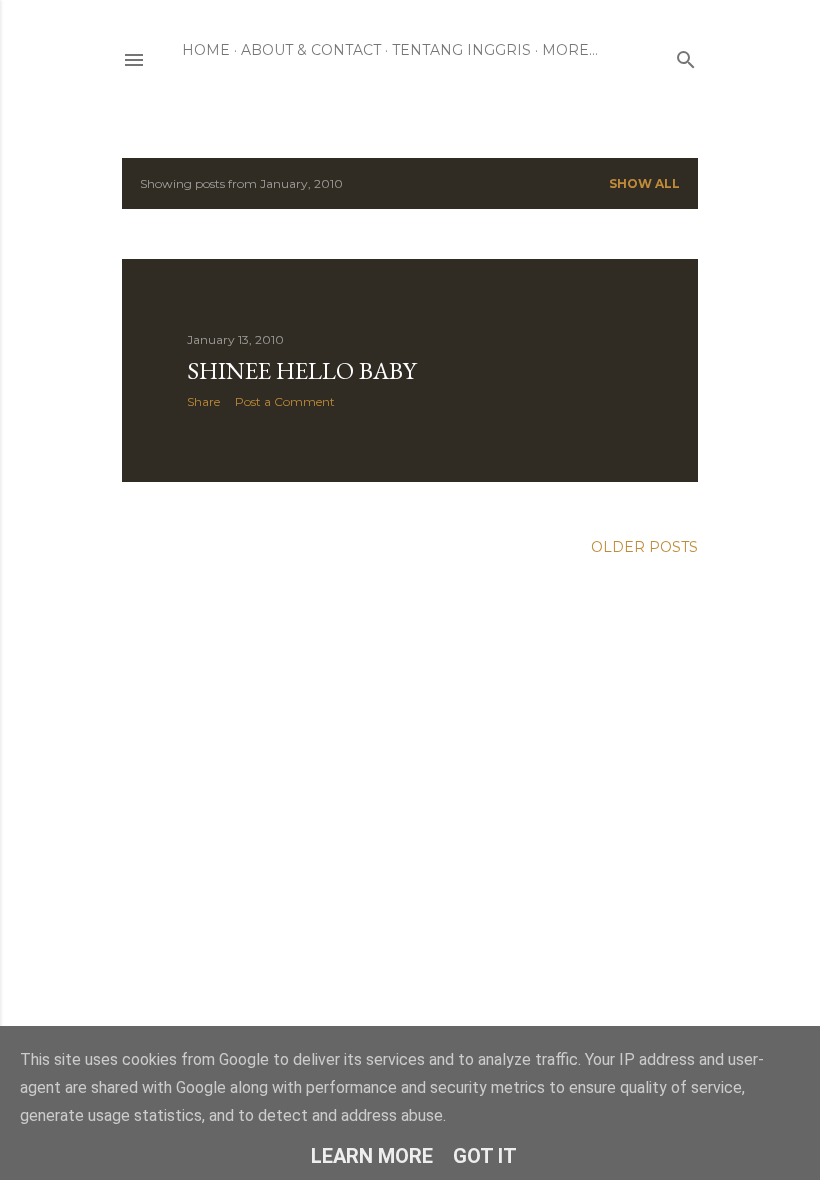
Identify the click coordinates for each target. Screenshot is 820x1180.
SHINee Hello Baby (301, 370)
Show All (644, 183)
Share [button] (203, 401)
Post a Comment (285, 401)
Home (206, 50)
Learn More (372, 1156)
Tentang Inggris (461, 50)
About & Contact (311, 50)
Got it (485, 1156)
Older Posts (644, 547)
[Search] (686, 55)
